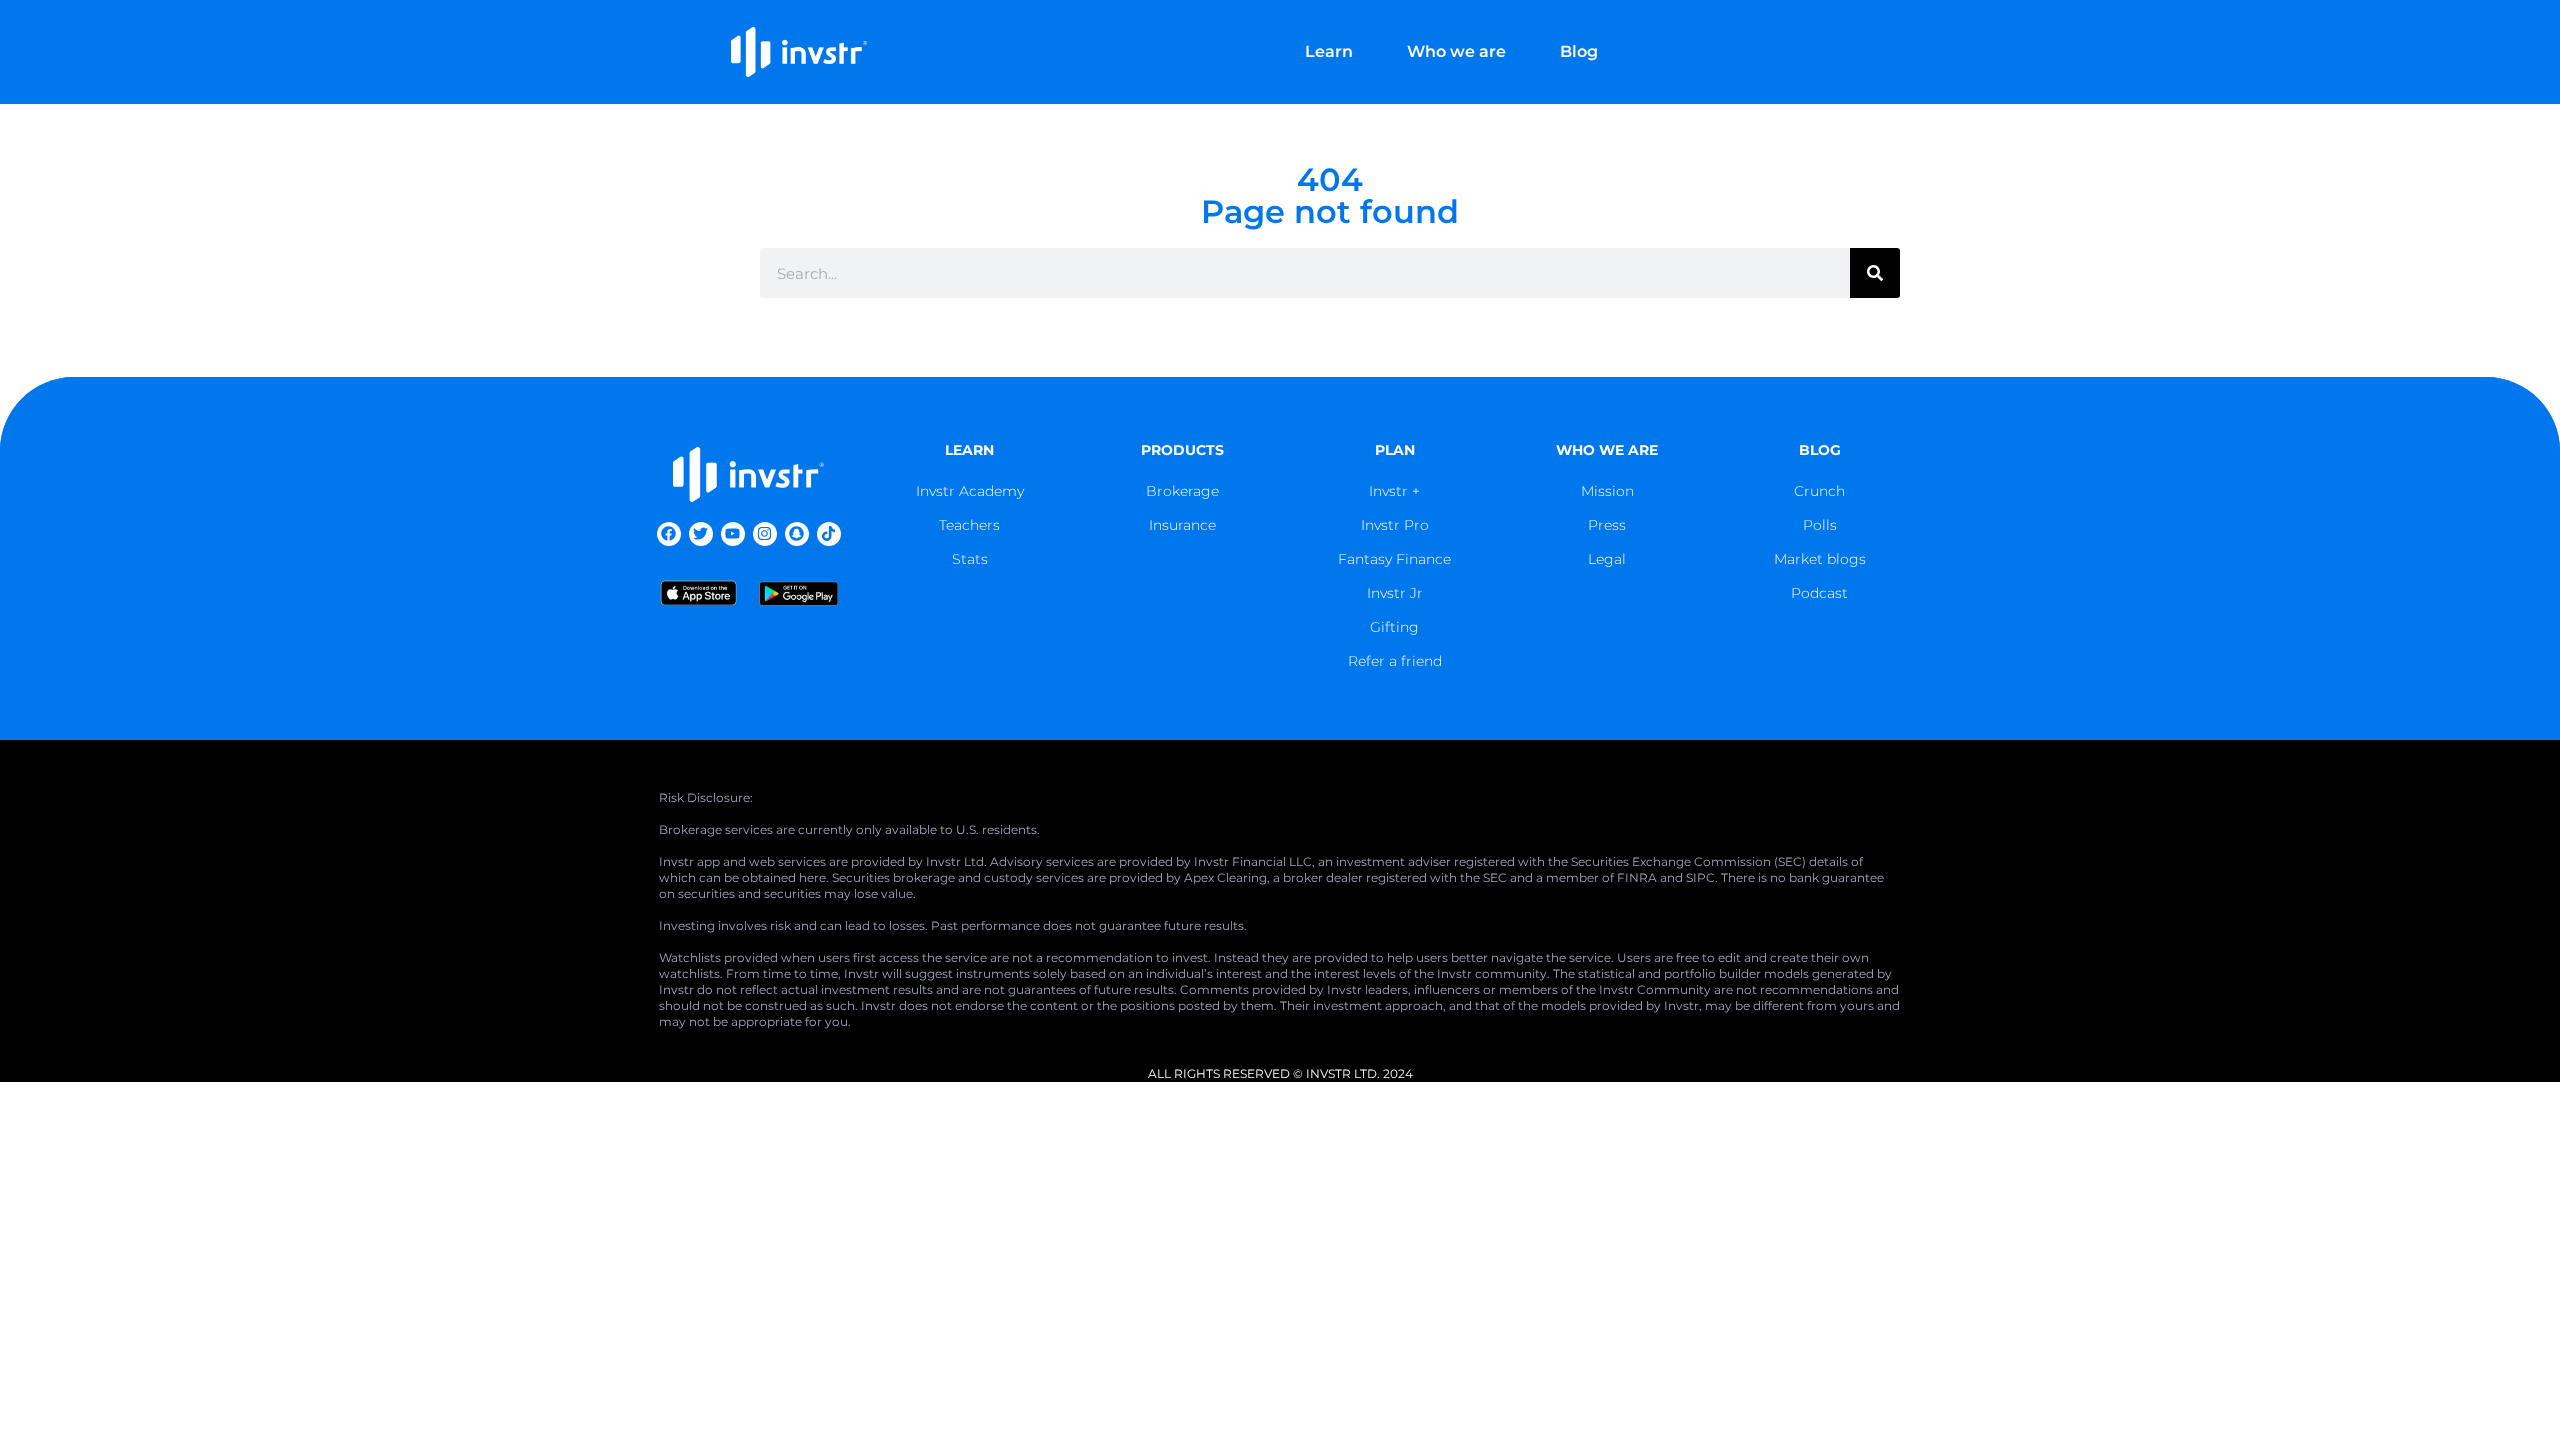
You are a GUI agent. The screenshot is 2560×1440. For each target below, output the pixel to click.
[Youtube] (733, 534)
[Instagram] (765, 534)
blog (1820, 450)
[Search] (1875, 273)
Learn (1329, 51)
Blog (1579, 51)
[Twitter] (701, 534)
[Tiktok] (829, 534)
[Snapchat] (797, 534)
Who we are (1456, 51)
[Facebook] (669, 534)
